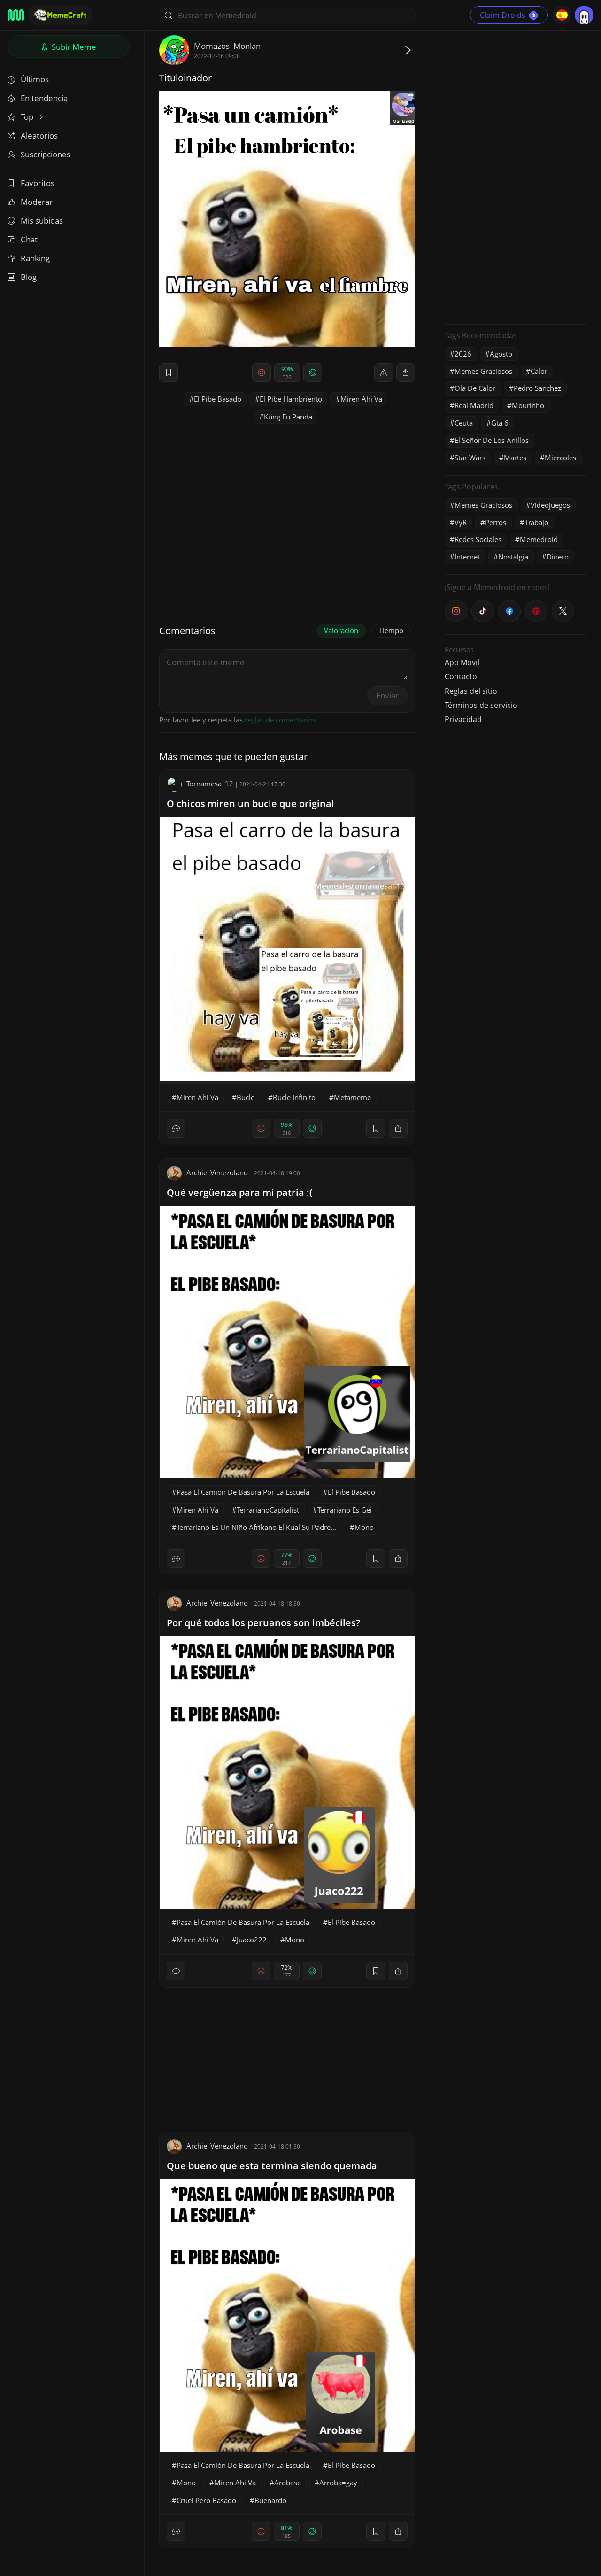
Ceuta (464, 423)
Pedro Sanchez (537, 388)
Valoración (341, 630)
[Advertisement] (515, 176)
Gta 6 (500, 423)
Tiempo (391, 630)
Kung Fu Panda (288, 417)
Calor (539, 371)
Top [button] (28, 117)
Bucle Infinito (294, 1097)
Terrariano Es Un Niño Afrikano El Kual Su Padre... (256, 1527)
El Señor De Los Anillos (492, 440)
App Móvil (462, 662)
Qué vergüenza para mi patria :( (239, 1192)
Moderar (37, 202)
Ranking (35, 258)
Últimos (35, 79)
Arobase (288, 2483)
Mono (364, 1527)
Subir (73, 47)
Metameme (352, 1097)
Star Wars (470, 458)
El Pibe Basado (218, 399)
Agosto (501, 354)
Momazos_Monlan (227, 46)
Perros (496, 522)
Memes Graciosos (483, 371)
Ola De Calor (475, 388)
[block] (406, 372)
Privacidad (463, 719)
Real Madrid (474, 405)
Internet (467, 557)
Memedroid (539, 539)
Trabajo (536, 522)
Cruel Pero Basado (206, 2500)
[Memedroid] (16, 15)
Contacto (461, 676)
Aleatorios (39, 136)
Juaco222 (252, 1940)
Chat (29, 239)
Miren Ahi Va (361, 399)
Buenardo (270, 2500)
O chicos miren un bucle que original (250, 803)
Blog (29, 277)
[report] (384, 372)
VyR (461, 522)
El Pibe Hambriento (291, 399)
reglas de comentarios (280, 720)
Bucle (246, 1097)
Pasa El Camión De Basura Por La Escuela (243, 1492)
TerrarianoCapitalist (268, 1510)
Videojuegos (550, 505)
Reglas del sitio (471, 691)
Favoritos (38, 183)
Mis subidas (42, 221)
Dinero (558, 557)
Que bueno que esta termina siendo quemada (272, 2166)
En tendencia (44, 98)
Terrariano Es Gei (345, 1510)
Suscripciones (46, 154)
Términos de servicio (481, 705)
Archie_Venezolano (217, 1172)
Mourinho (528, 405)
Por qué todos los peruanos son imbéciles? (263, 1623)
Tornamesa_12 (210, 784)
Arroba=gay (338, 2483)
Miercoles (560, 458)
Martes (515, 458)
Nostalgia (513, 557)
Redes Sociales (478, 539)
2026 (463, 354)
